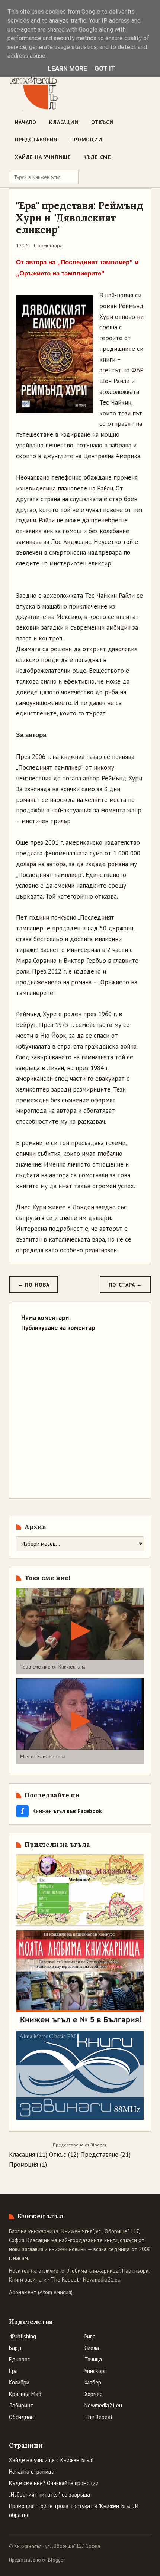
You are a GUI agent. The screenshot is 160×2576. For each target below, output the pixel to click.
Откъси (102, 122)
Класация (22, 2155)
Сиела (92, 2348)
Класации (64, 122)
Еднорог (19, 2359)
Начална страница (32, 2471)
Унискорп (96, 2371)
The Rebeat (65, 2280)
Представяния (36, 140)
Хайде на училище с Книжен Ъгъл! (51, 2460)
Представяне (99, 2155)
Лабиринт (21, 2405)
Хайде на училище (43, 157)
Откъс (58, 2155)
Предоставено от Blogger (37, 2560)
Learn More (67, 68)
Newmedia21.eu (102, 2280)
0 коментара (48, 245)
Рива (90, 2336)
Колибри (19, 2382)
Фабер (93, 2382)
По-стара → (125, 1285)
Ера (13, 2371)
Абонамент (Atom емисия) (41, 2292)
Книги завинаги (28, 2280)
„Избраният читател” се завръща (49, 2495)
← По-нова (33, 1285)
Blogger (98, 2145)
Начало (26, 122)
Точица (93, 2359)
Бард (15, 2348)
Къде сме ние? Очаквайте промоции (54, 2483)
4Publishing (23, 2336)
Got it (105, 68)
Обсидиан (21, 2417)
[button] (80, 1631)
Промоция (23, 2165)
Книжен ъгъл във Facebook (61, 1811)
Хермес (93, 2394)
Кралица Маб (25, 2394)
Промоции (86, 140)
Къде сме (97, 157)
